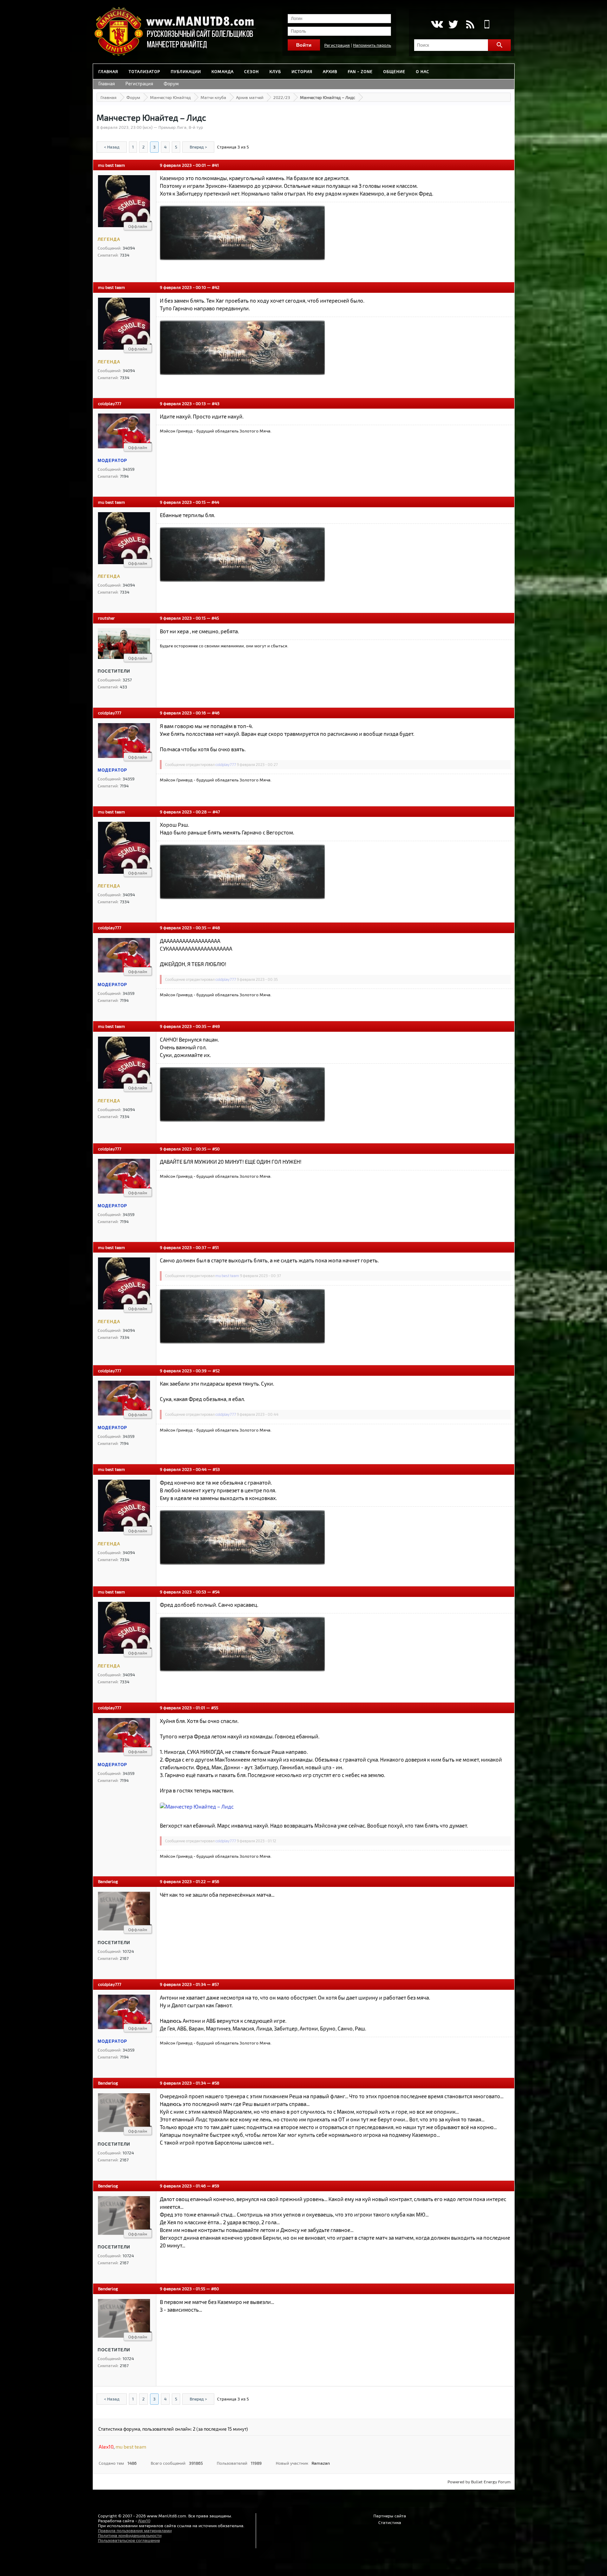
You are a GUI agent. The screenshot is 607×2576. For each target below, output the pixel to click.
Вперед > (198, 147)
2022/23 (282, 97)
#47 (216, 812)
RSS (470, 24)
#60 (215, 2288)
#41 (215, 165)
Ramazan (321, 2463)
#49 (216, 1026)
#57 (215, 1984)
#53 (216, 1469)
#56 (216, 1881)
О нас (423, 71)
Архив (330, 71)
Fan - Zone (360, 71)
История (302, 71)
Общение (394, 71)
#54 (216, 1592)
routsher (106, 618)
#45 (215, 618)
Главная (108, 71)
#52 (216, 1370)
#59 (216, 2186)
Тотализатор (144, 71)
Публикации (186, 71)
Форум (171, 84)
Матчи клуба (213, 97)
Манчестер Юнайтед (170, 97)
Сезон (252, 71)
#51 (216, 1247)
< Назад (112, 147)
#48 (216, 927)
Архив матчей (250, 97)
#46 (216, 713)
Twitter (453, 24)
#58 (216, 2083)
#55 (215, 1708)
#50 (216, 1149)
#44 (215, 502)
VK (436, 24)
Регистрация (337, 45)
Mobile (487, 24)
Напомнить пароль (372, 45)
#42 (216, 287)
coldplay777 (110, 403)
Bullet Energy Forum (491, 2482)
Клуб (275, 71)
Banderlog (108, 1881)
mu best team (112, 165)
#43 (216, 403)
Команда (223, 71)
